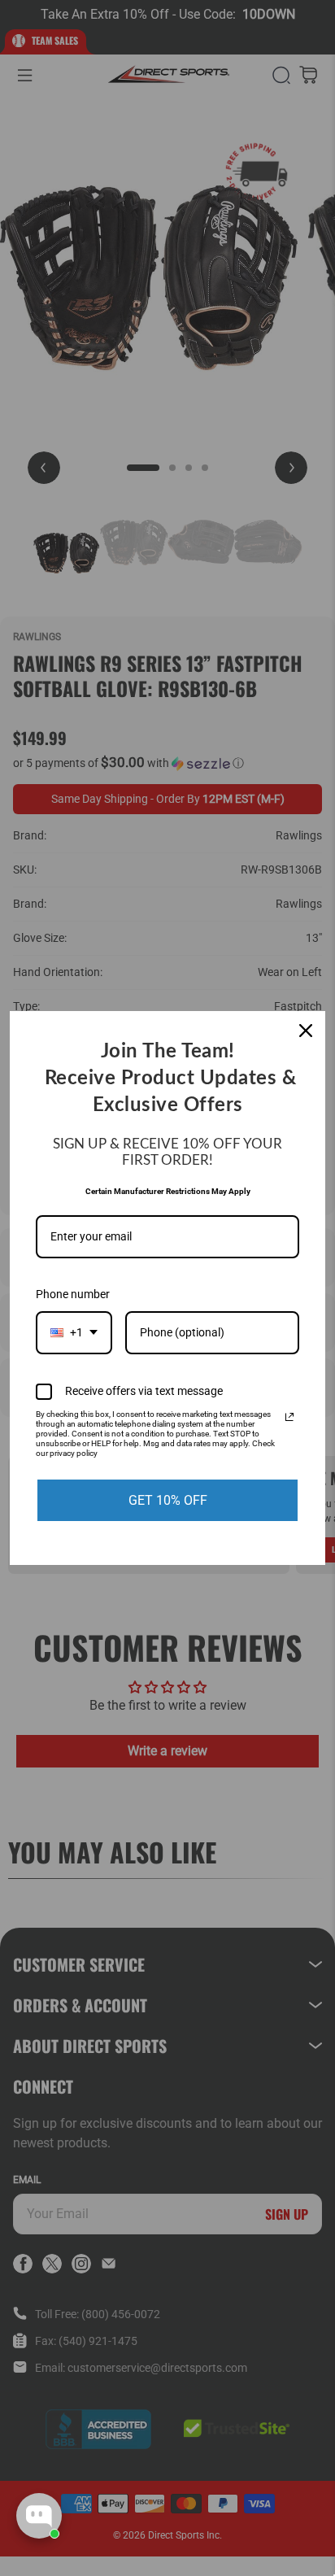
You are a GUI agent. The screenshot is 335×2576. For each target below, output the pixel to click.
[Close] (306, 1031)
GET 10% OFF (168, 1500)
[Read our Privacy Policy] (289, 1417)
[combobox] (74, 1333)
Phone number (73, 1294)
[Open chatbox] (39, 2516)
